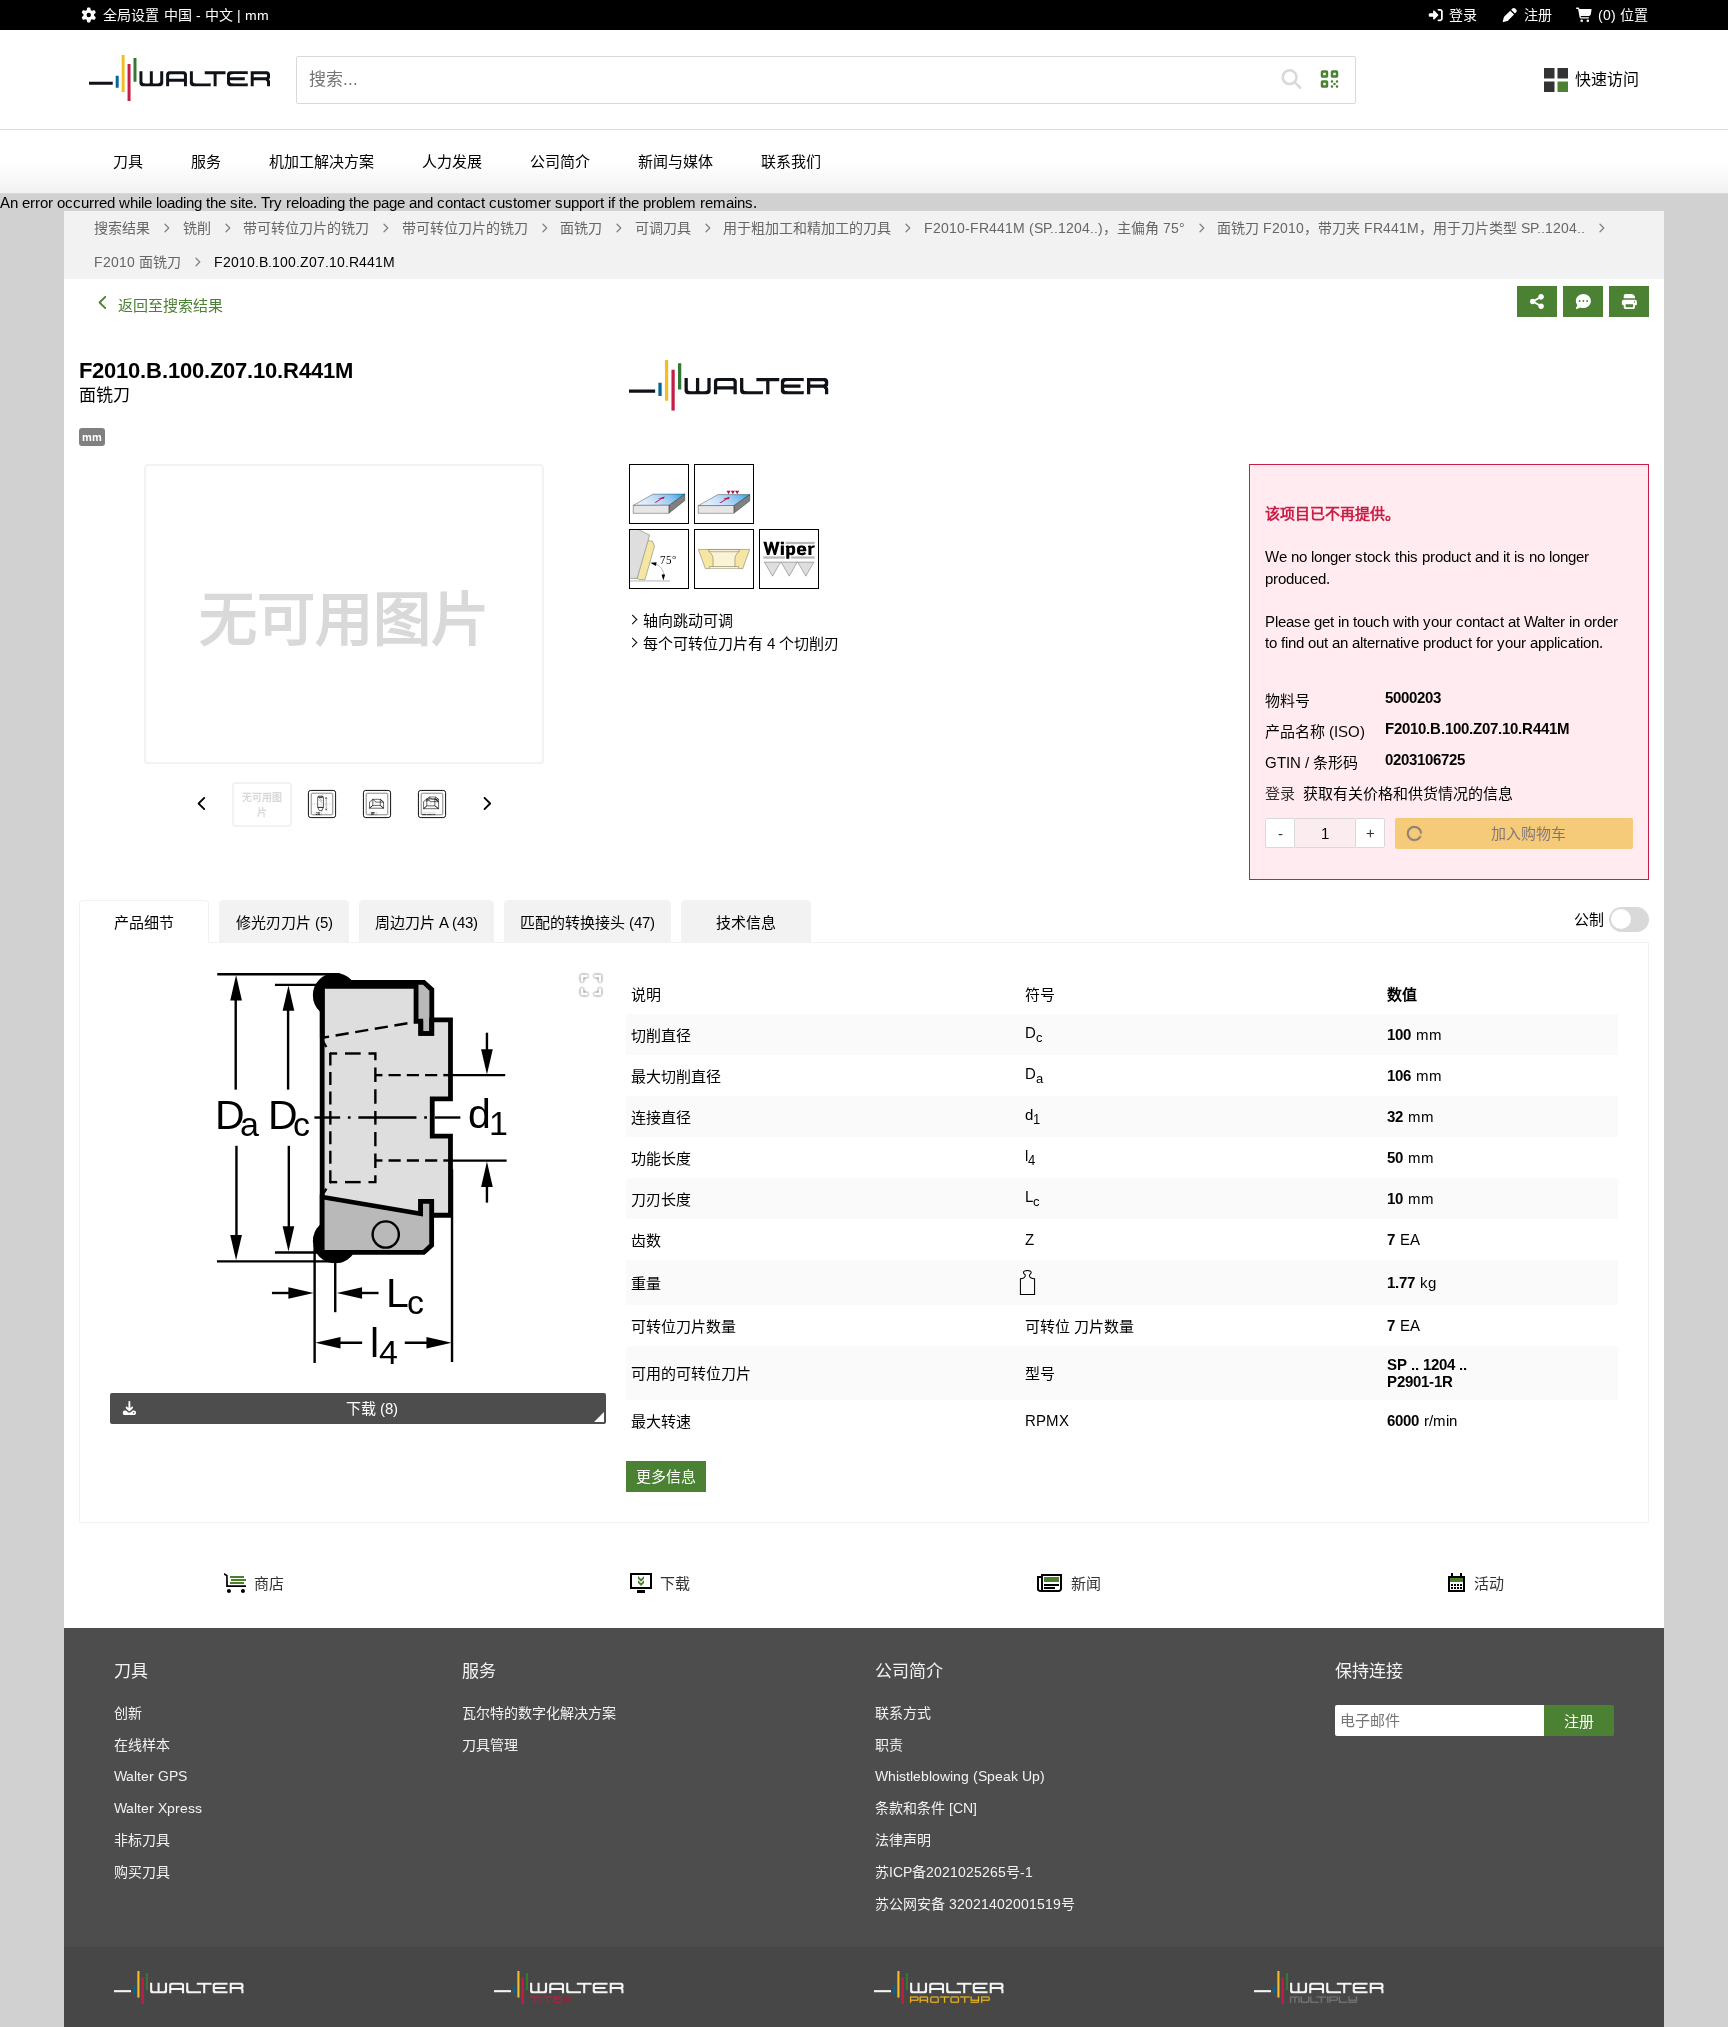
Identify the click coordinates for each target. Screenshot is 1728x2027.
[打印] (1629, 301)
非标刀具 (142, 1840)
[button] (1291, 80)
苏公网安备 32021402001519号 (975, 1904)
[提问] (1583, 301)
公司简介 (560, 161)
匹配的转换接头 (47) (587, 922)
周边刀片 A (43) (426, 922)
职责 (889, 1745)
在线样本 (142, 1745)
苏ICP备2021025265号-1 (954, 1872)
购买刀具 (142, 1872)
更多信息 (666, 1476)
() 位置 (1623, 15)
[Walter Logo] (180, 79)
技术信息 (746, 922)
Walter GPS (150, 1776)
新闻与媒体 (675, 161)
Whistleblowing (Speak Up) (960, 1776)
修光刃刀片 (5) (284, 922)
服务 (206, 161)
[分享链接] (1537, 301)
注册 (1579, 1721)
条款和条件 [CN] (926, 1808)
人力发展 (452, 161)
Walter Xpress (158, 1808)
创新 (128, 1713)
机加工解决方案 (321, 161)
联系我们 (791, 161)
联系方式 (903, 1713)
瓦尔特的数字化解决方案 (539, 1713)
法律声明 (903, 1840)
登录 (1280, 793)
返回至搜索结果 (170, 305)
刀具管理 (490, 1745)
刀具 (128, 161)
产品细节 (144, 922)
